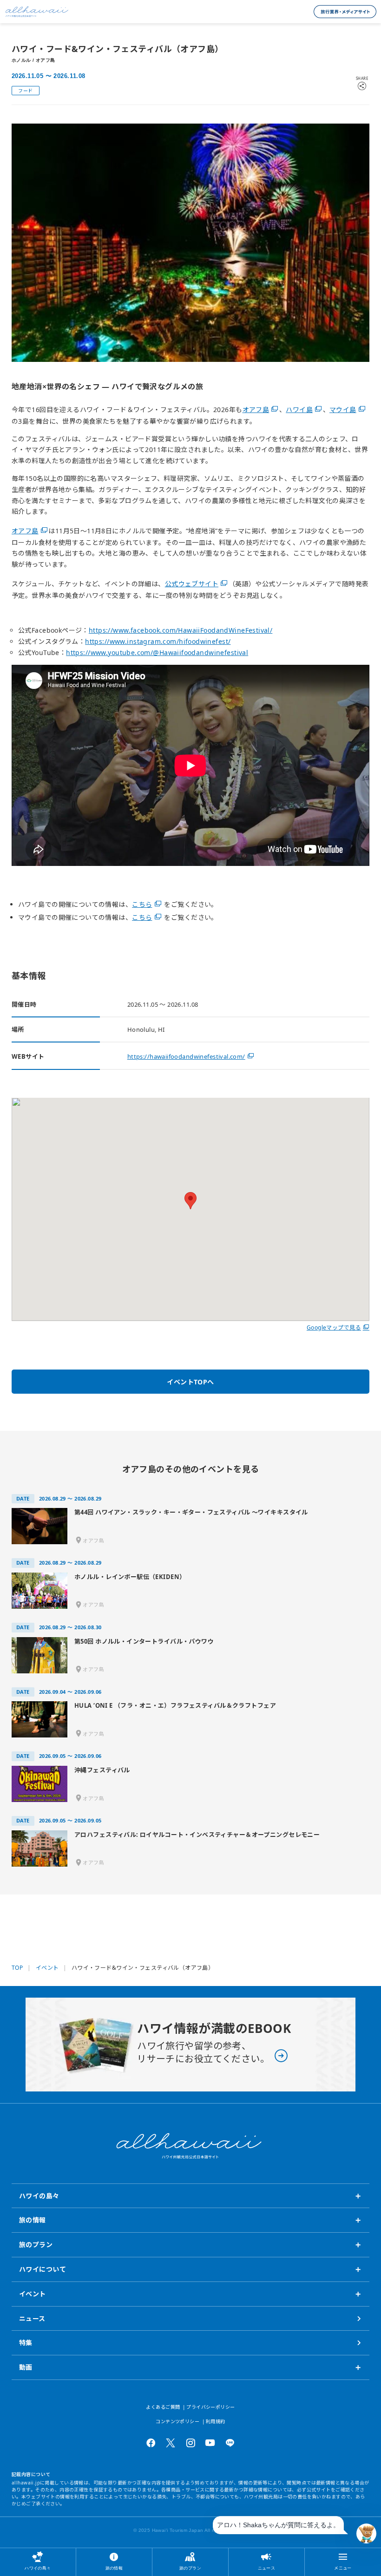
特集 (26, 2343)
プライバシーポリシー (210, 2407)
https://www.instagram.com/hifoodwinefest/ (158, 641)
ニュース (267, 2568)
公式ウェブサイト (192, 584)
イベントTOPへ (190, 1382)
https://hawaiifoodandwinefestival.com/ (186, 1056)
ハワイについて (43, 2269)
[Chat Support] (366, 2533)
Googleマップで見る (334, 1327)
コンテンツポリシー (177, 2421)
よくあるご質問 (163, 2407)
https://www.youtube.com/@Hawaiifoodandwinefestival (157, 652)
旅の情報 (114, 2568)
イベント (47, 1968)
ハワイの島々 (38, 2568)
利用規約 (216, 2421)
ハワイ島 (299, 410)
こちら (142, 904)
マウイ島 (343, 410)
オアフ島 (256, 410)
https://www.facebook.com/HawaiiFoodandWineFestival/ (181, 630)
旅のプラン (190, 2568)
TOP (17, 1968)
